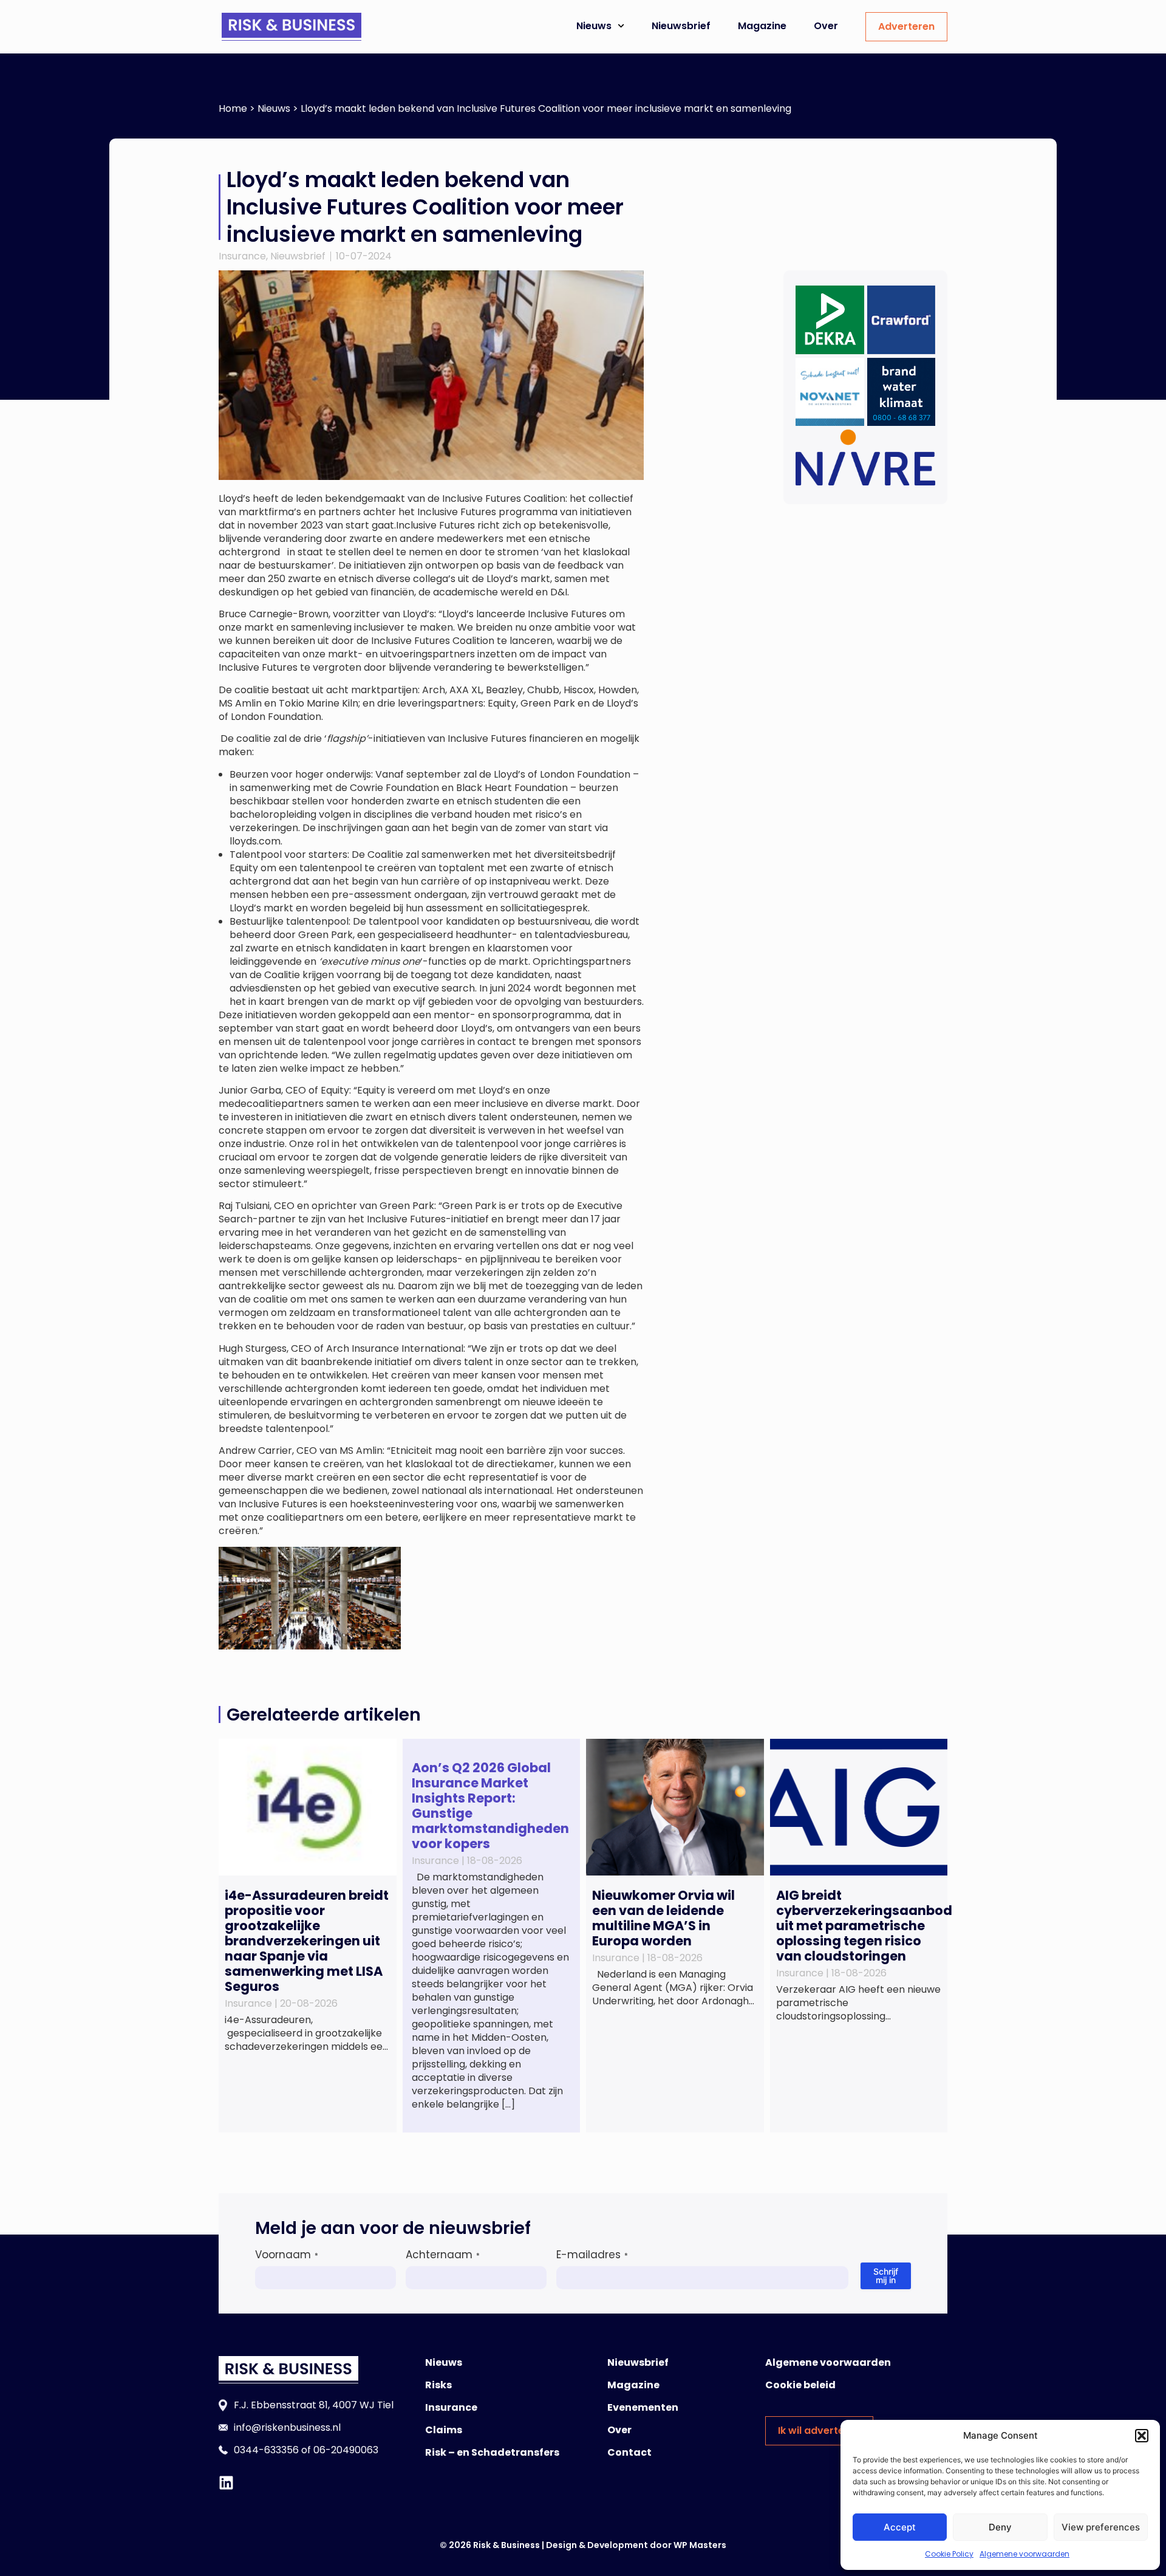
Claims (444, 2430)
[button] (1142, 2436)
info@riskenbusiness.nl (287, 2427)
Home (233, 108)
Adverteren (906, 26)
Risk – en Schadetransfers (492, 2452)
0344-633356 (266, 2450)
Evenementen (643, 2407)
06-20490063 (346, 2450)
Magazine (762, 26)
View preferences (1101, 2527)
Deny (1000, 2527)
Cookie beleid (800, 2385)
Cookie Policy (949, 2554)
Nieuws (594, 26)
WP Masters (700, 2545)
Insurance (242, 256)
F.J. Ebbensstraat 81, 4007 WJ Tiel (314, 2405)
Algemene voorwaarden (1025, 2554)
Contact (629, 2452)
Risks (438, 2385)
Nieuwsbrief (681, 26)
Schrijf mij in (886, 2276)
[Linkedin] (226, 2483)
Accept (900, 2527)
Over (826, 26)
